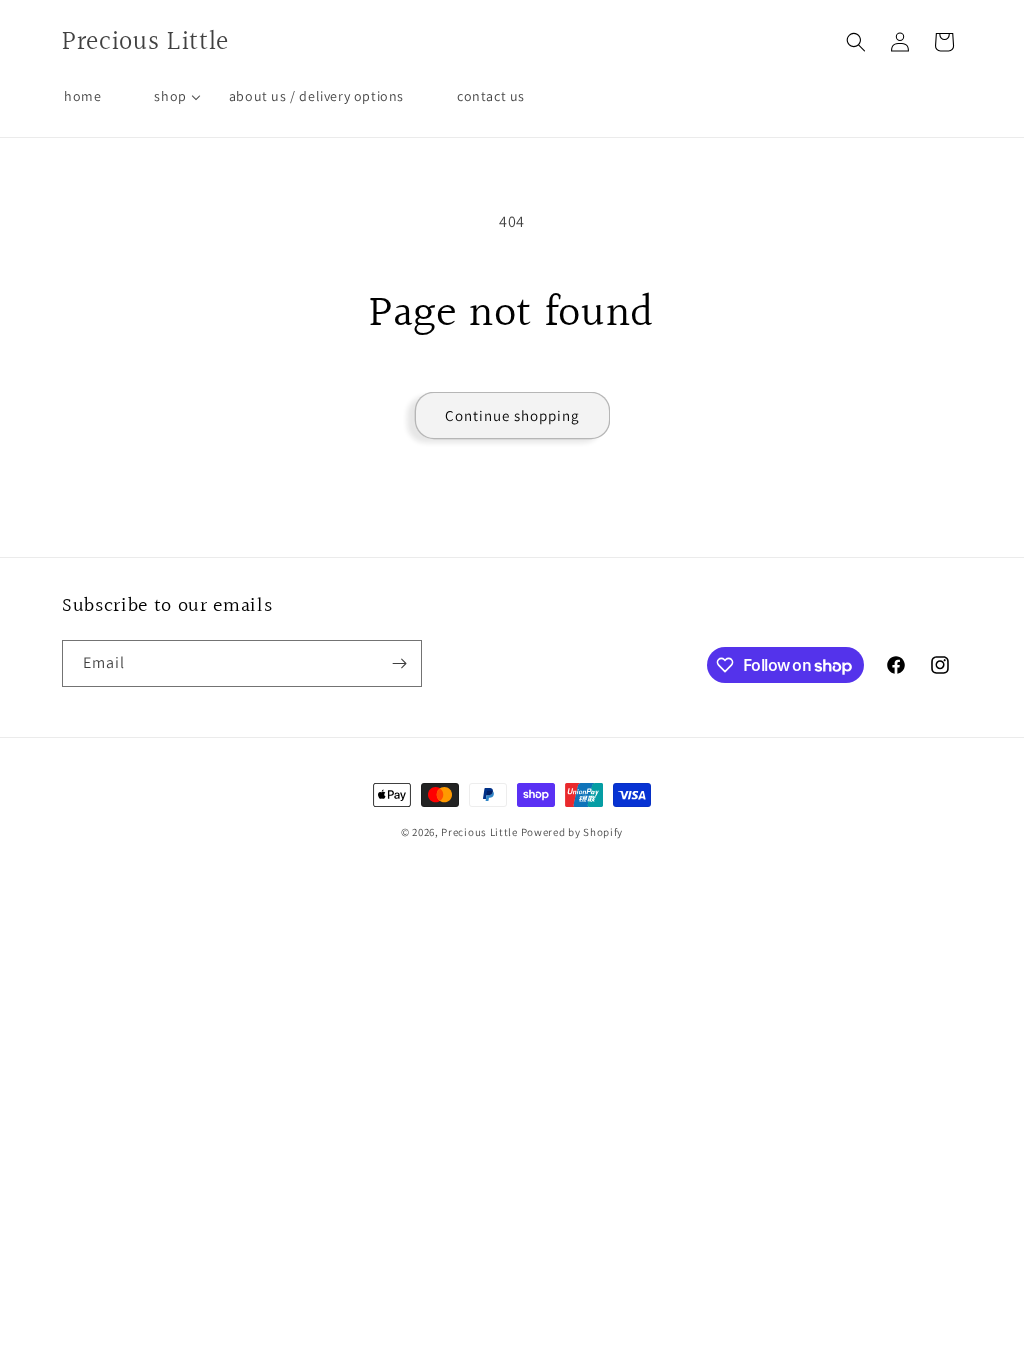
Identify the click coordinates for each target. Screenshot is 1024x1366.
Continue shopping (512, 415)
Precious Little (480, 832)
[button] (856, 42)
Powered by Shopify (572, 832)
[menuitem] (82, 96)
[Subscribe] (399, 663)
